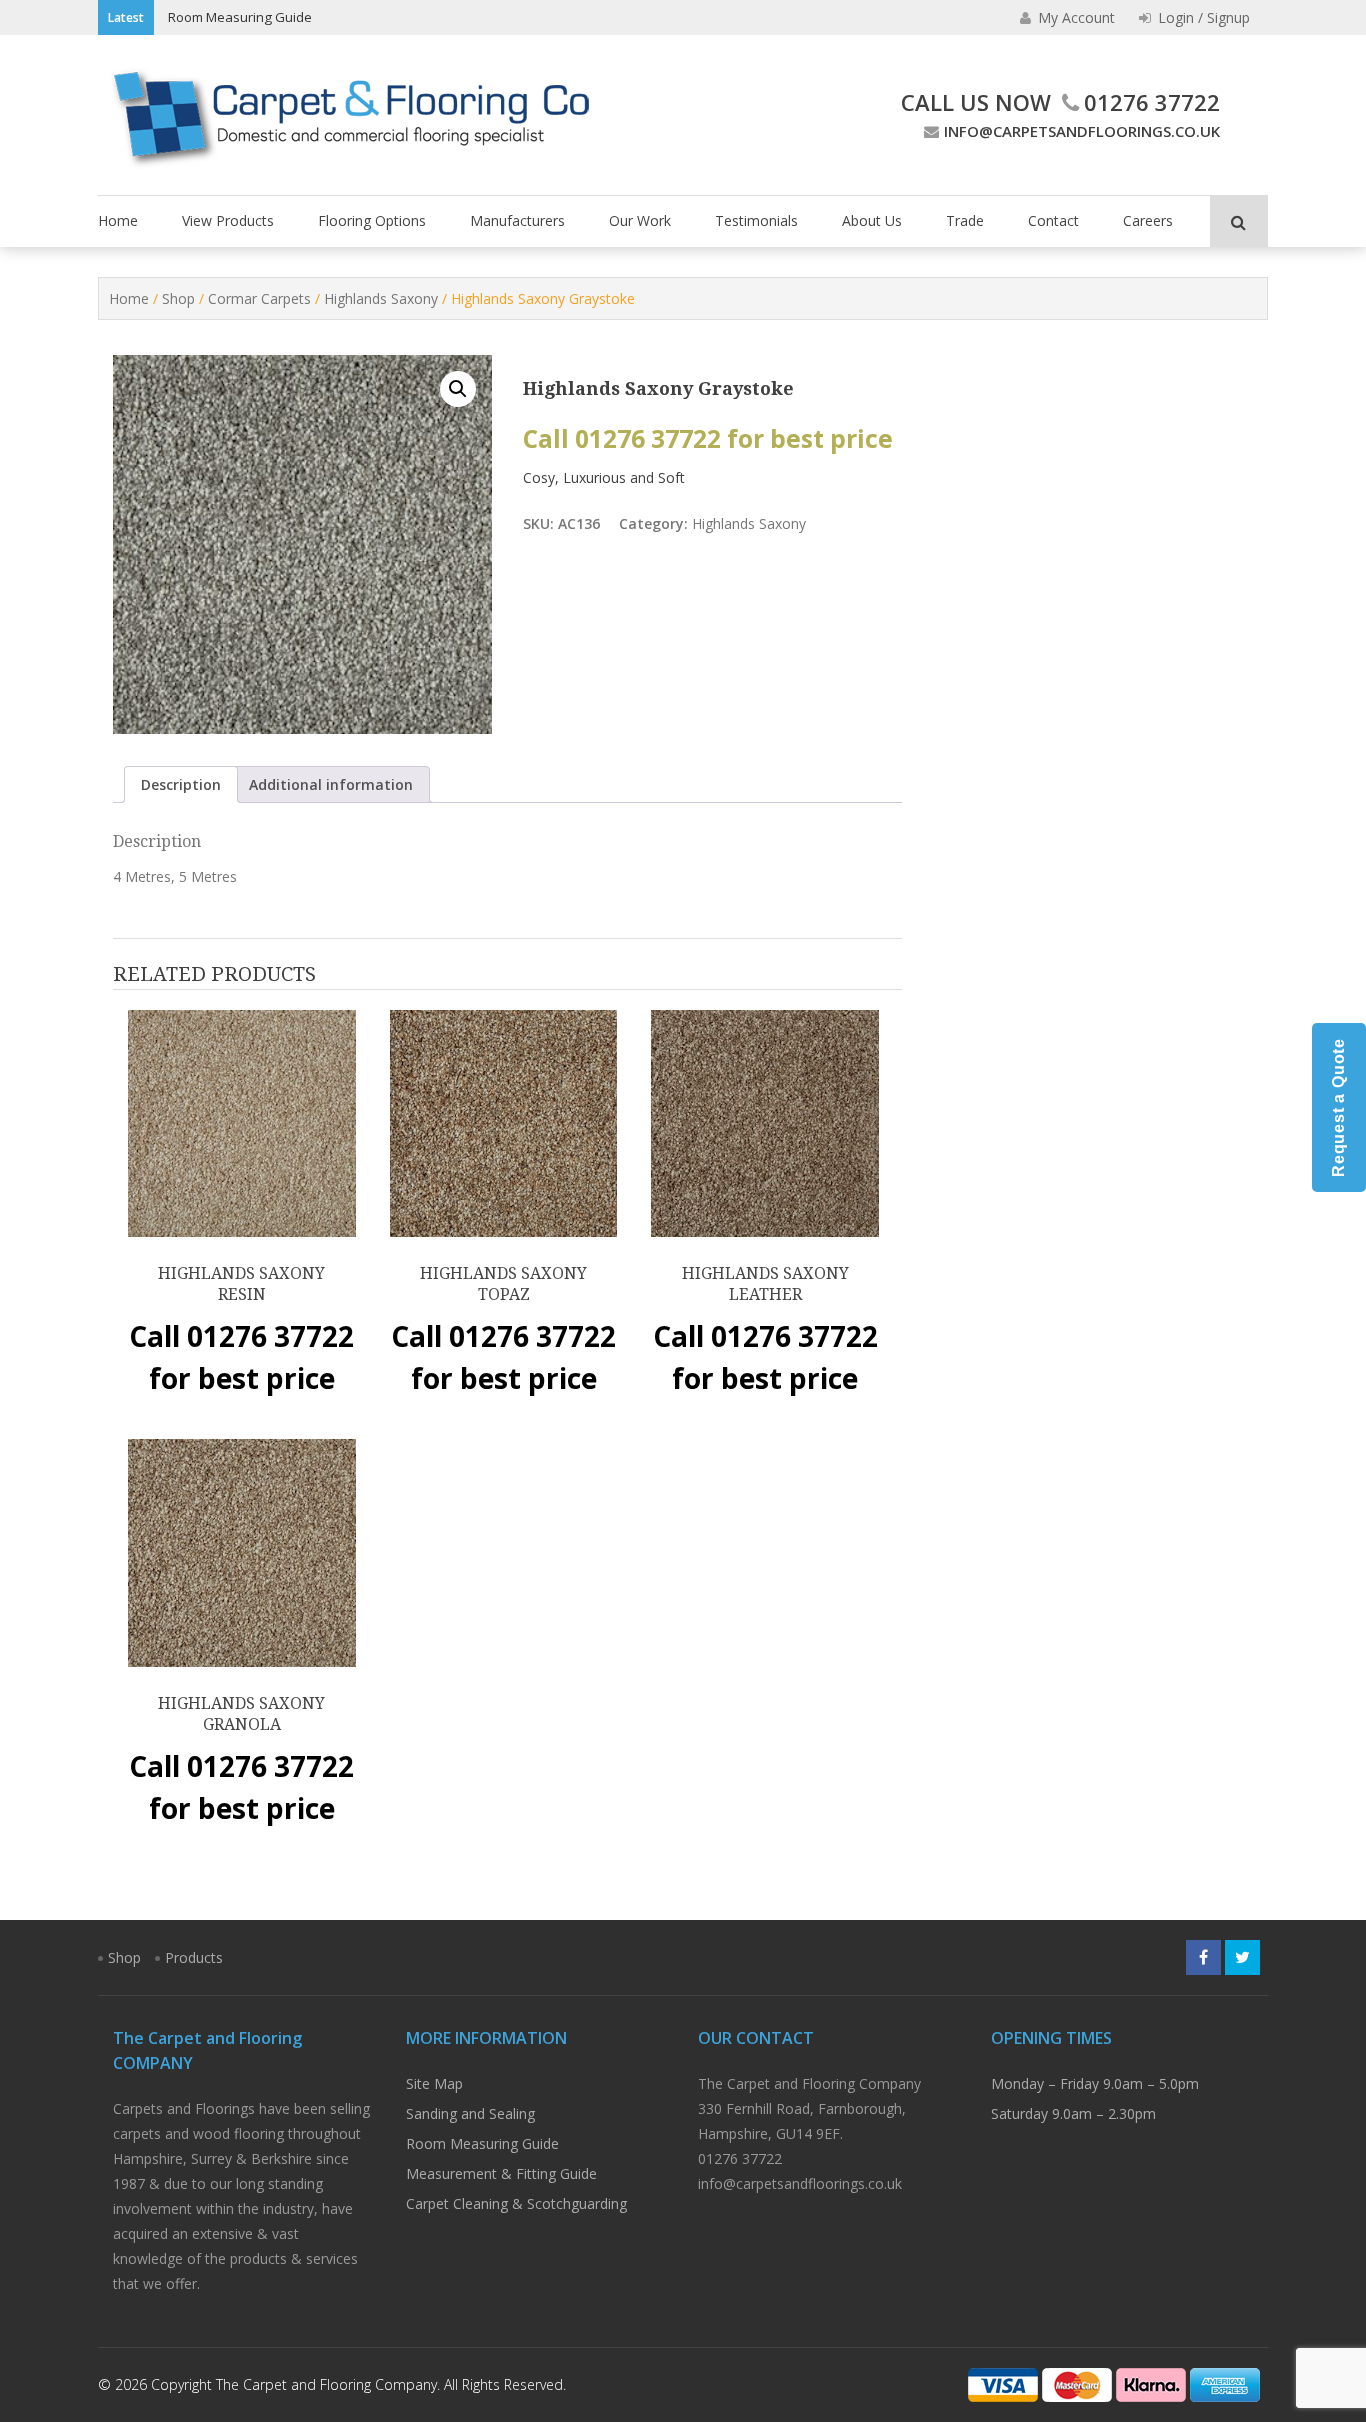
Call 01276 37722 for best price (708, 438)
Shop (178, 298)
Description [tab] (181, 784)
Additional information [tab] (331, 784)
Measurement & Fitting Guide (501, 2173)
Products (194, 1957)
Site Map (434, 2083)
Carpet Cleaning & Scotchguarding (516, 2203)
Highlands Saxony (381, 298)
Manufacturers (517, 220)
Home (118, 220)
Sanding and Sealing (470, 2113)
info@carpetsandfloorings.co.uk (1082, 131)
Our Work (640, 220)
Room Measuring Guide (240, 17)
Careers (1148, 220)
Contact (1053, 220)
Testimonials (756, 220)
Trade (965, 220)
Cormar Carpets (259, 298)
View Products (228, 220)
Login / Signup (1202, 17)
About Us (872, 220)
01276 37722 (1152, 102)
